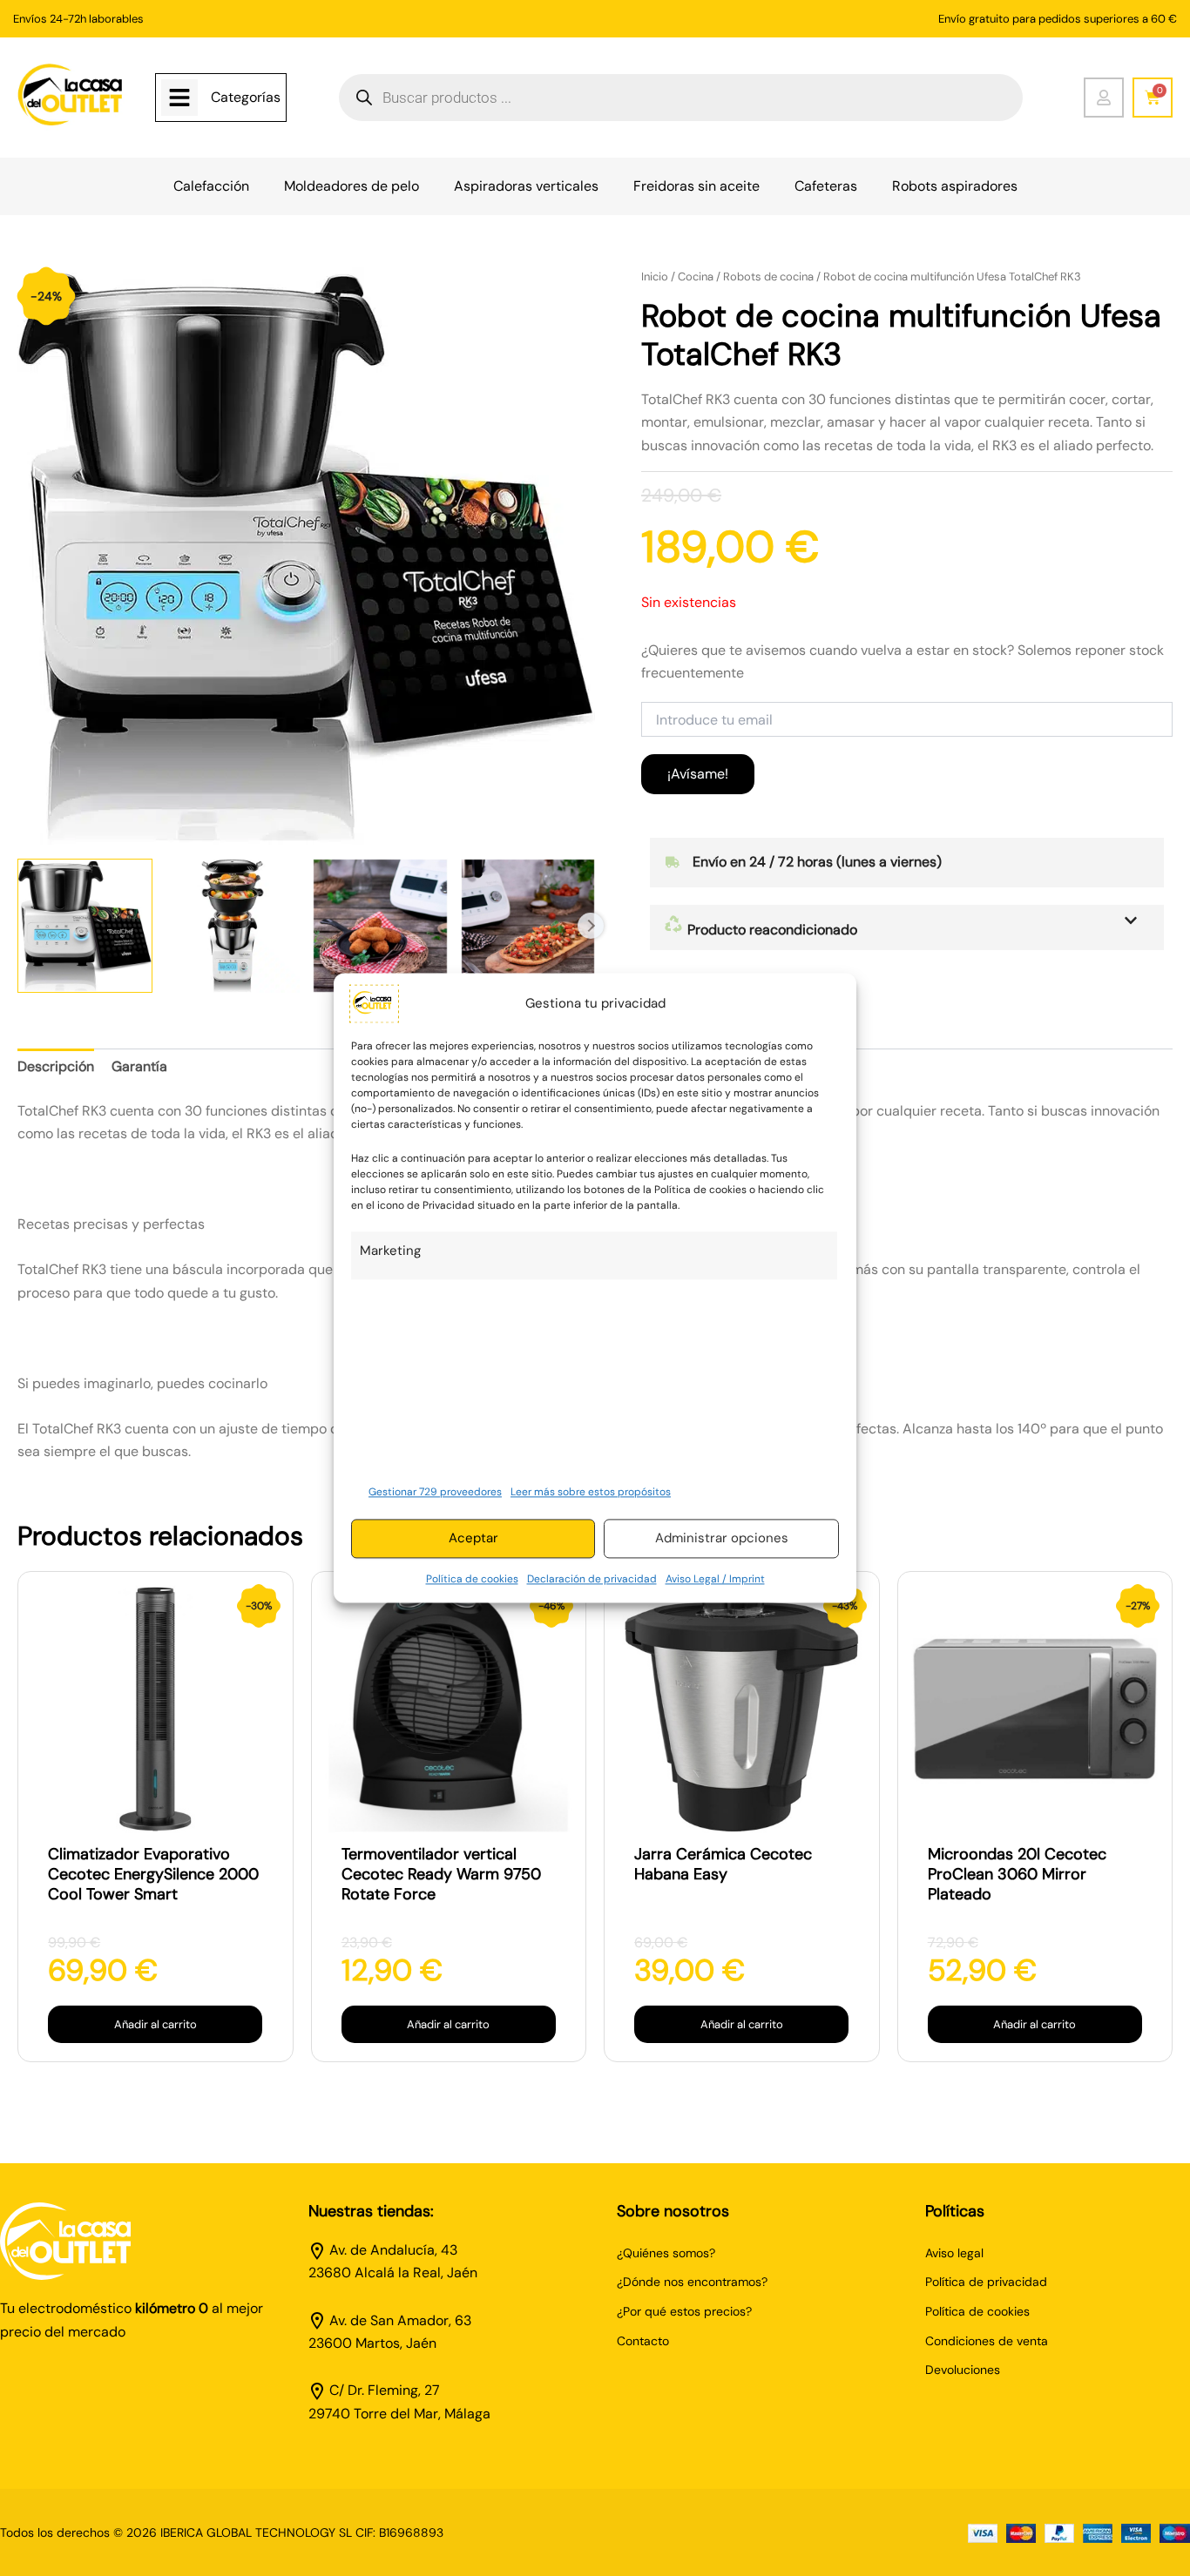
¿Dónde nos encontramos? (692, 2282)
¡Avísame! (698, 774)
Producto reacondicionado (771, 930)
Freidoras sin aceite (696, 186)
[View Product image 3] (380, 926)
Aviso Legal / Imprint (715, 1579)
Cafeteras (826, 186)
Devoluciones (963, 2370)
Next (591, 926)
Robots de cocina (768, 276)
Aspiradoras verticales (526, 186)
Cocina (696, 276)
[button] (907, 927)
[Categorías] (179, 98)
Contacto (643, 2341)
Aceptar (473, 1539)
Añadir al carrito (156, 2024)
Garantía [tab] (139, 1066)
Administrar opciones (722, 1539)
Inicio (655, 276)
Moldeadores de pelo (352, 186)
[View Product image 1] (85, 926)
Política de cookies (472, 1579)
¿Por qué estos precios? (684, 2311)
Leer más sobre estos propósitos (591, 1492)
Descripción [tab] (56, 1066)
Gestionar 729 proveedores (435, 1492)
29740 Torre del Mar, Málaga (399, 2414)
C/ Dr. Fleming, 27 (385, 2390)
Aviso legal (954, 2253)
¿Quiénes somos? (666, 2253)
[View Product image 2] (233, 926)
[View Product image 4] (528, 926)
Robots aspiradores (955, 186)
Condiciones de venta (987, 2341)
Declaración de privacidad (592, 1579)
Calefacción (211, 186)
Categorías (246, 97)
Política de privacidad (986, 2282)
